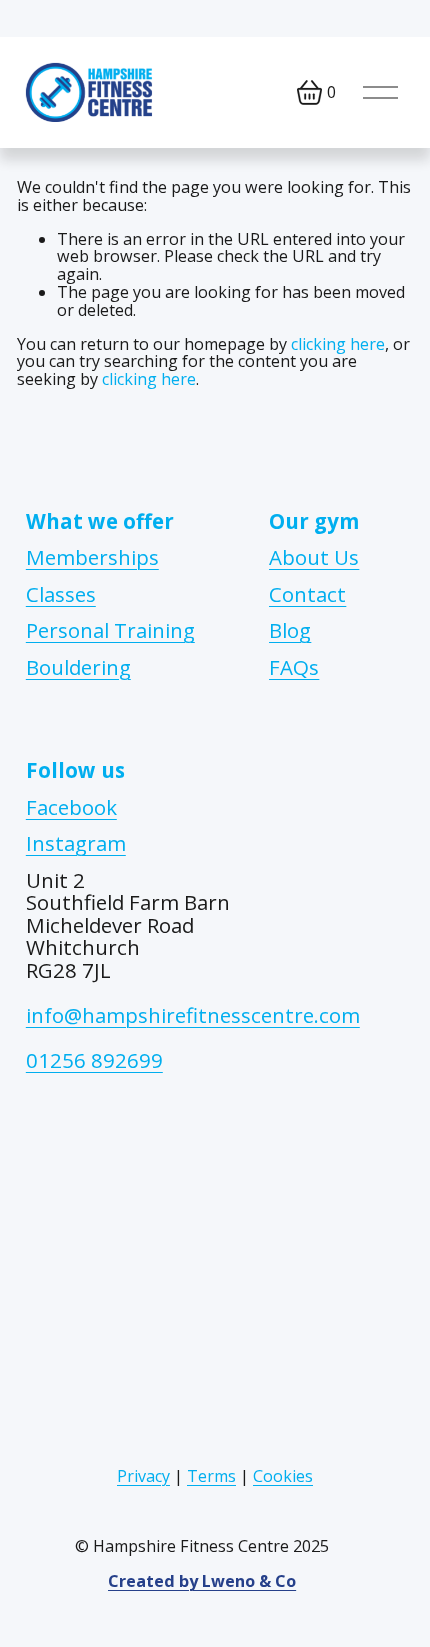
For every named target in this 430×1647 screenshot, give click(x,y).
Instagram (76, 843)
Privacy (143, 1477)
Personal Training (110, 630)
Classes (61, 594)
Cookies (283, 1477)
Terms (211, 1477)
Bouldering (78, 667)
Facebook (71, 807)
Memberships (92, 557)
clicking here (338, 344)
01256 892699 (94, 1059)
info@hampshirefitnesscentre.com (193, 1015)
